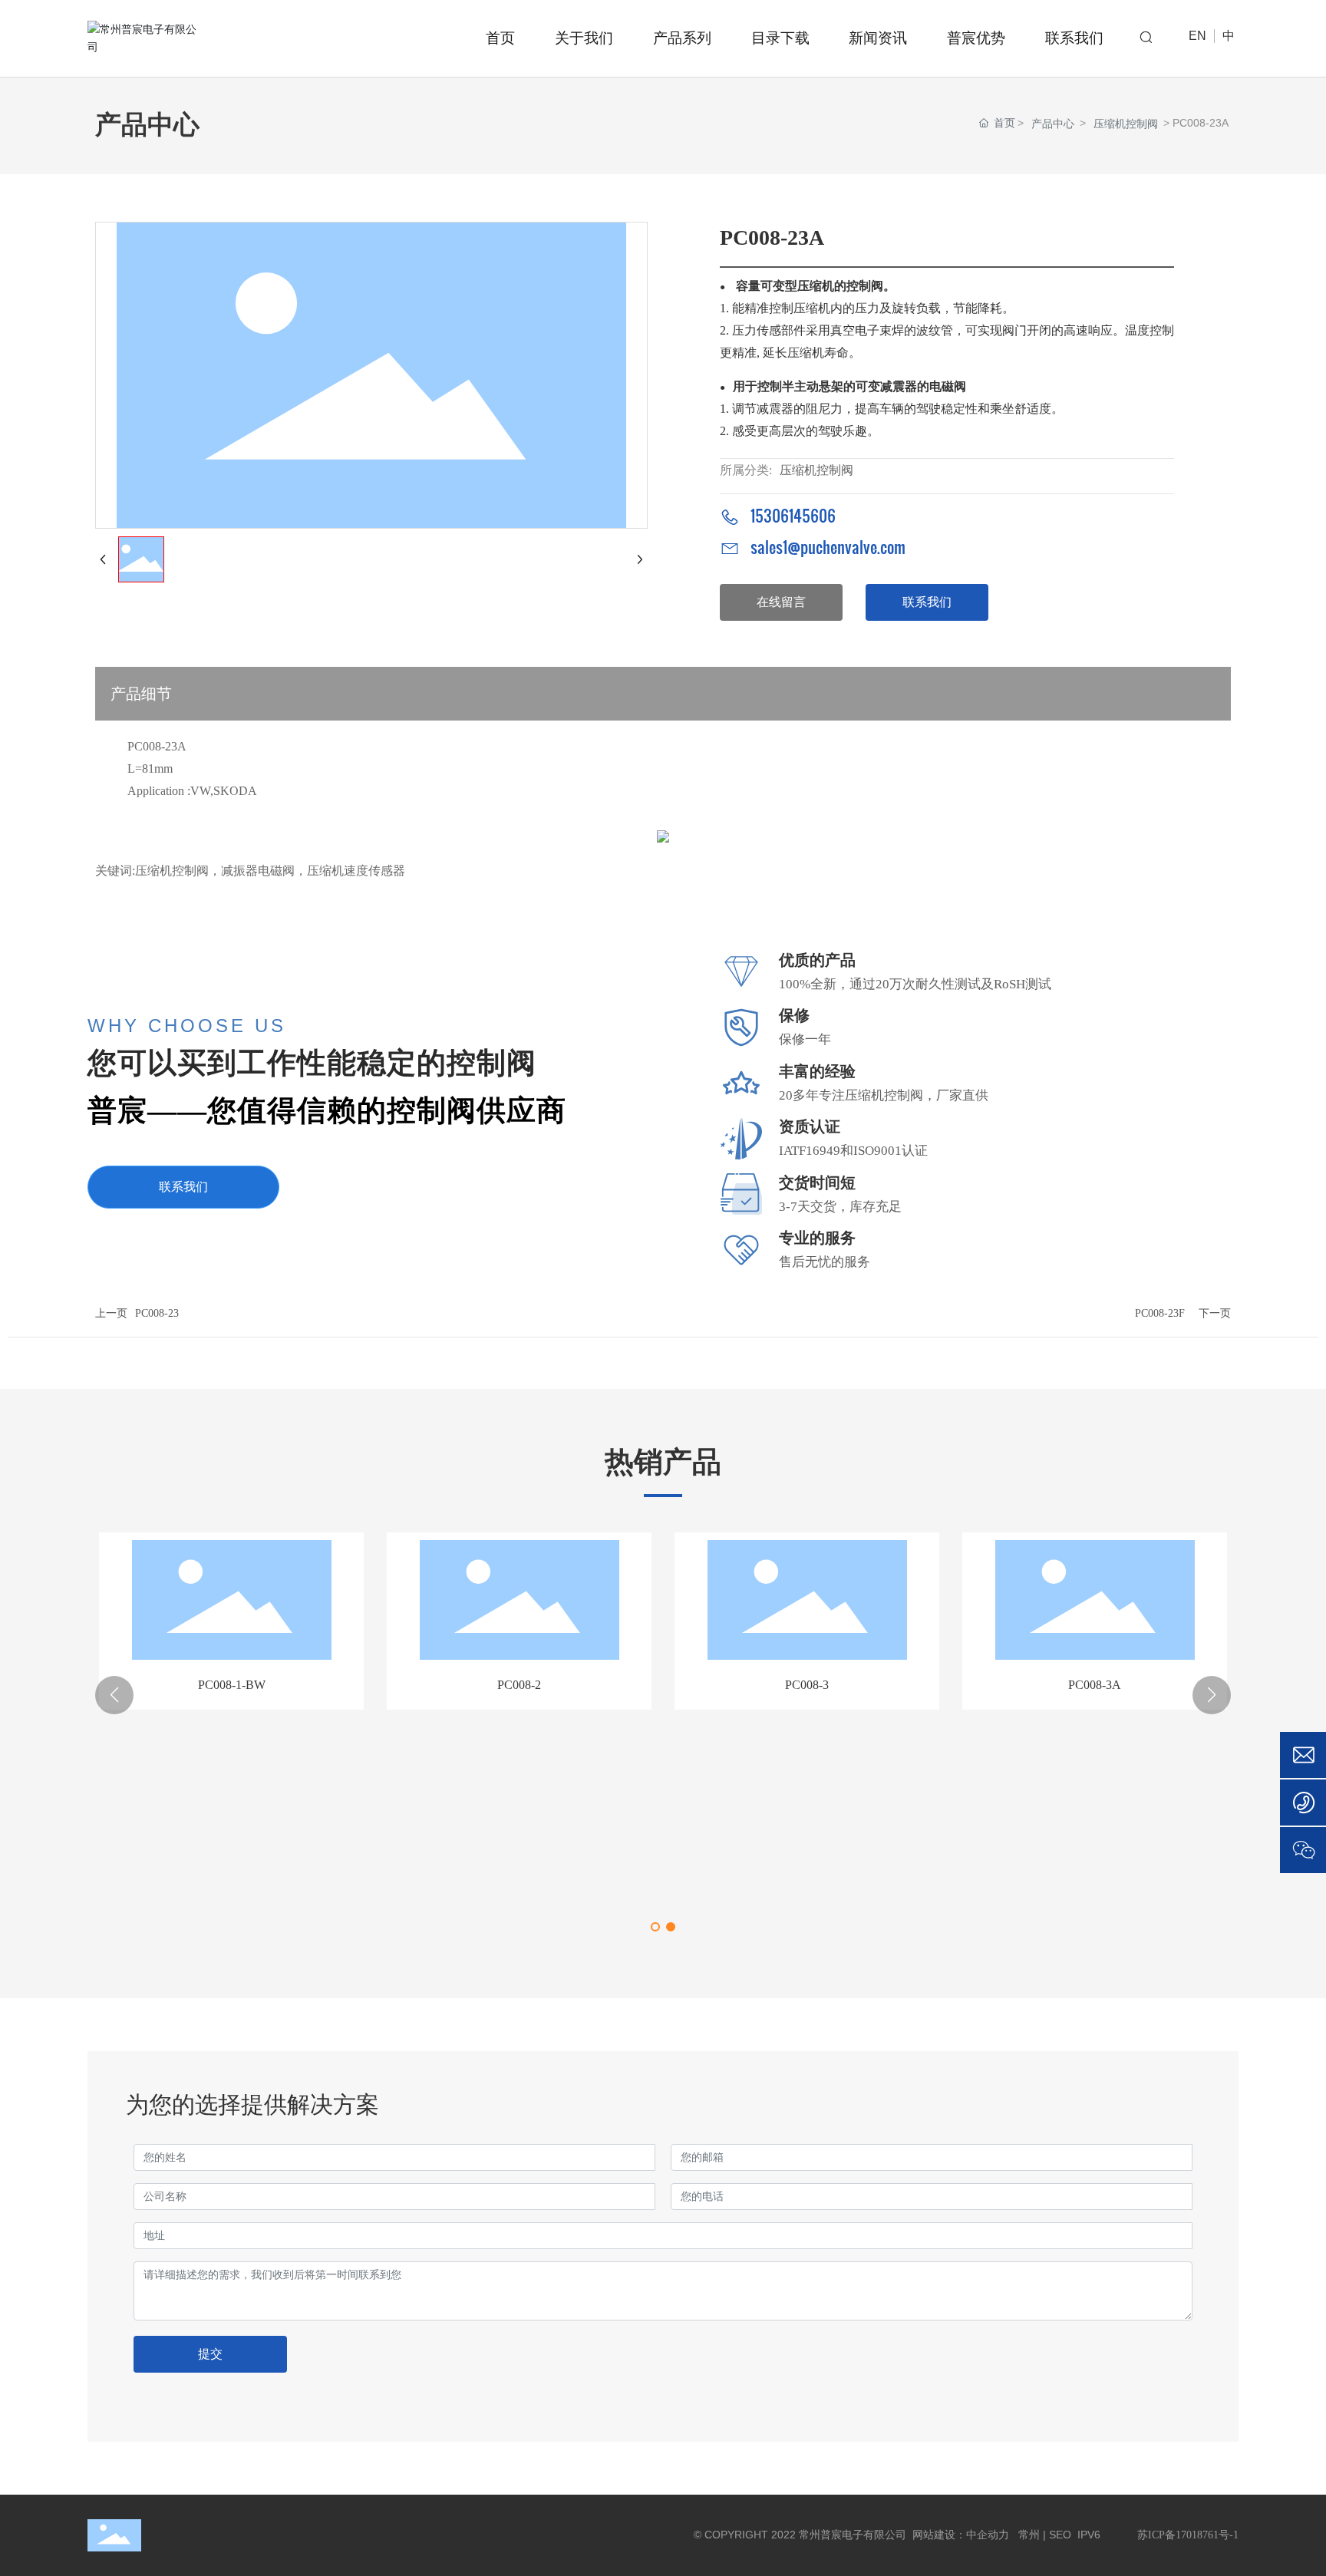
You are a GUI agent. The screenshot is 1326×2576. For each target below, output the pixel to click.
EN (1197, 36)
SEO (1060, 2535)
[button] (655, 1927)
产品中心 (1053, 124)
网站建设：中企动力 (959, 2535)
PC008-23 (157, 1313)
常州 (1027, 2535)
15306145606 (793, 516)
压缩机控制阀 (1126, 124)
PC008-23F (1160, 1313)
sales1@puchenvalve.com (828, 547)
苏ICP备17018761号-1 (1188, 2535)
